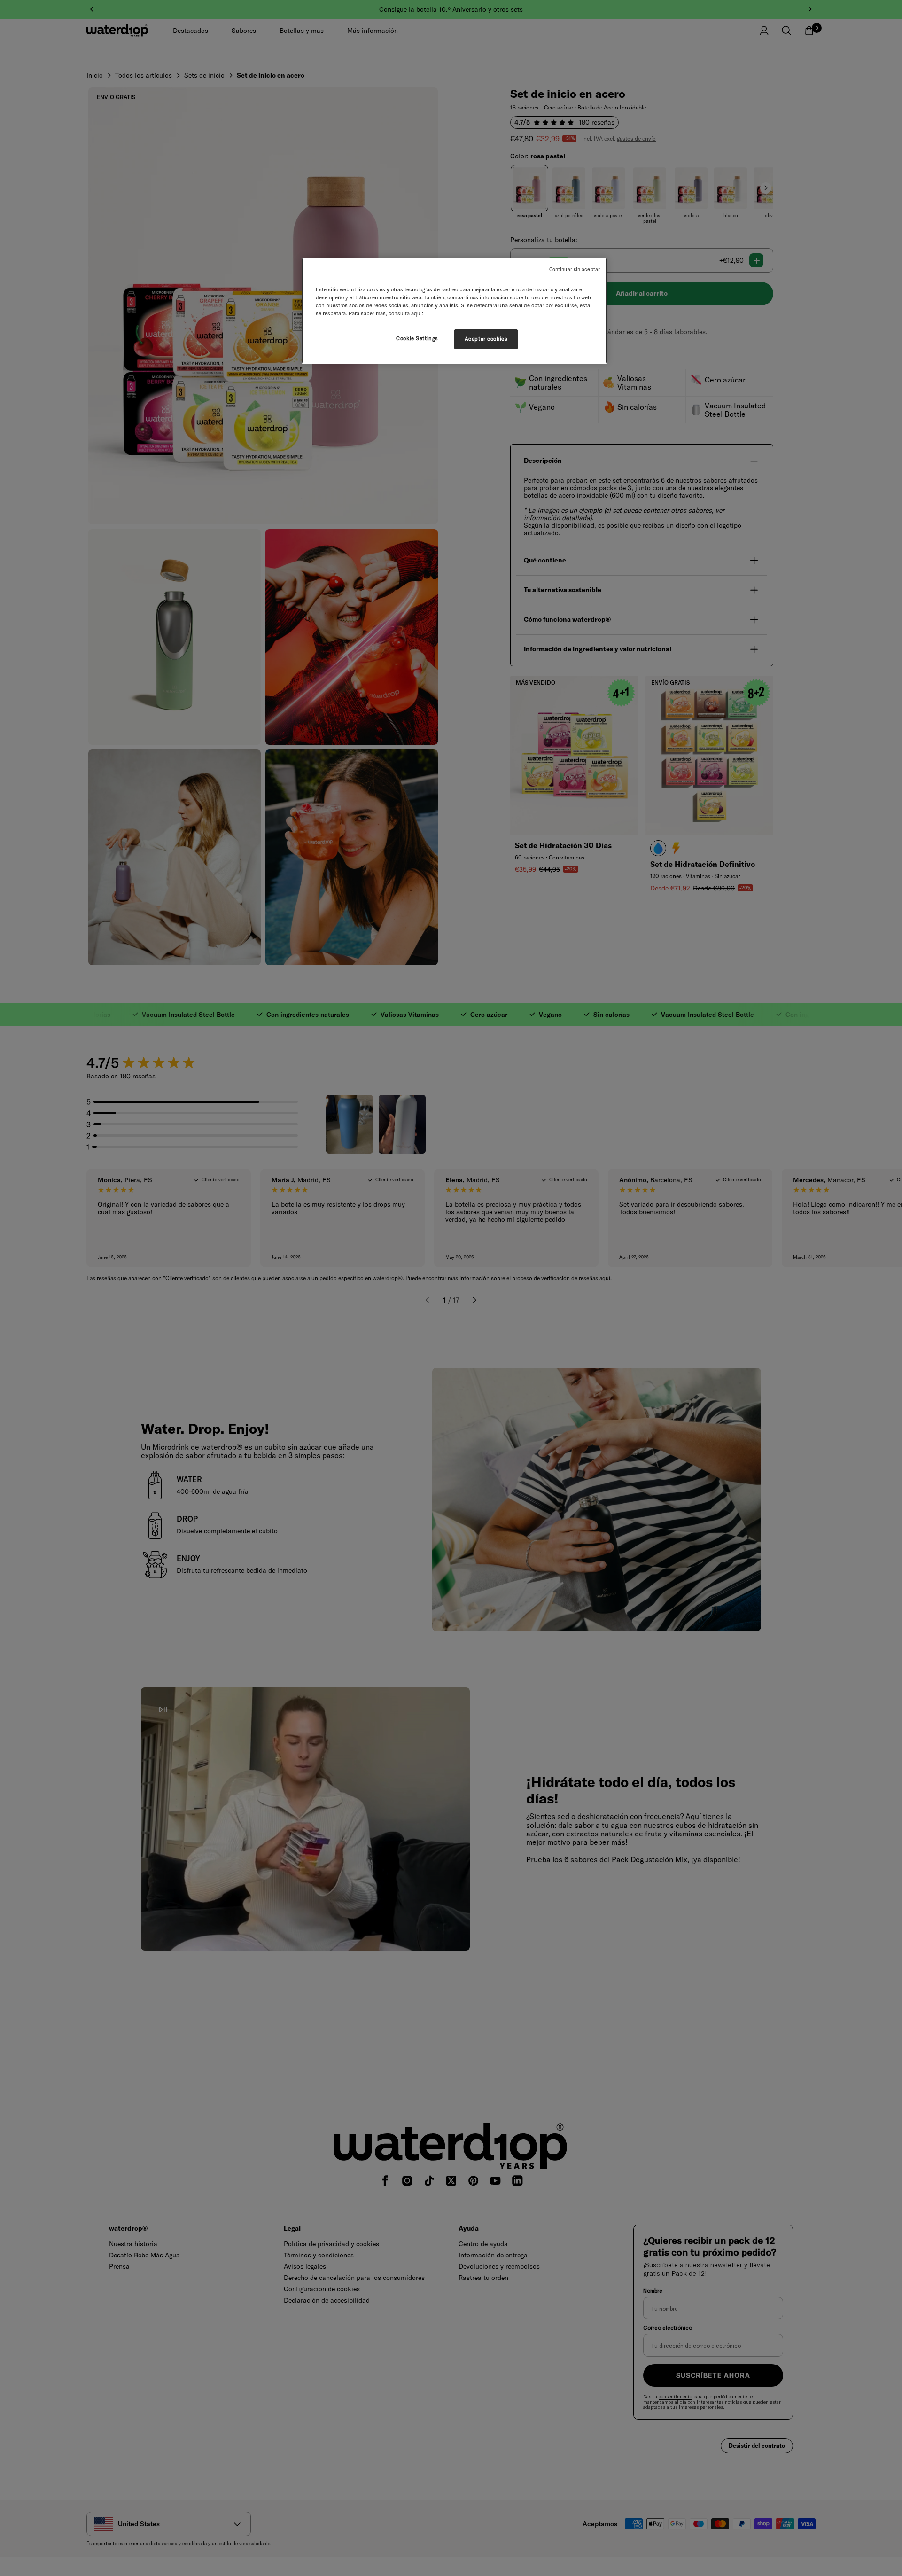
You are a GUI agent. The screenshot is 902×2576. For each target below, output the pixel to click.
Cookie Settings (417, 338)
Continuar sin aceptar (575, 269)
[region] (454, 311)
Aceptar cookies (486, 339)
